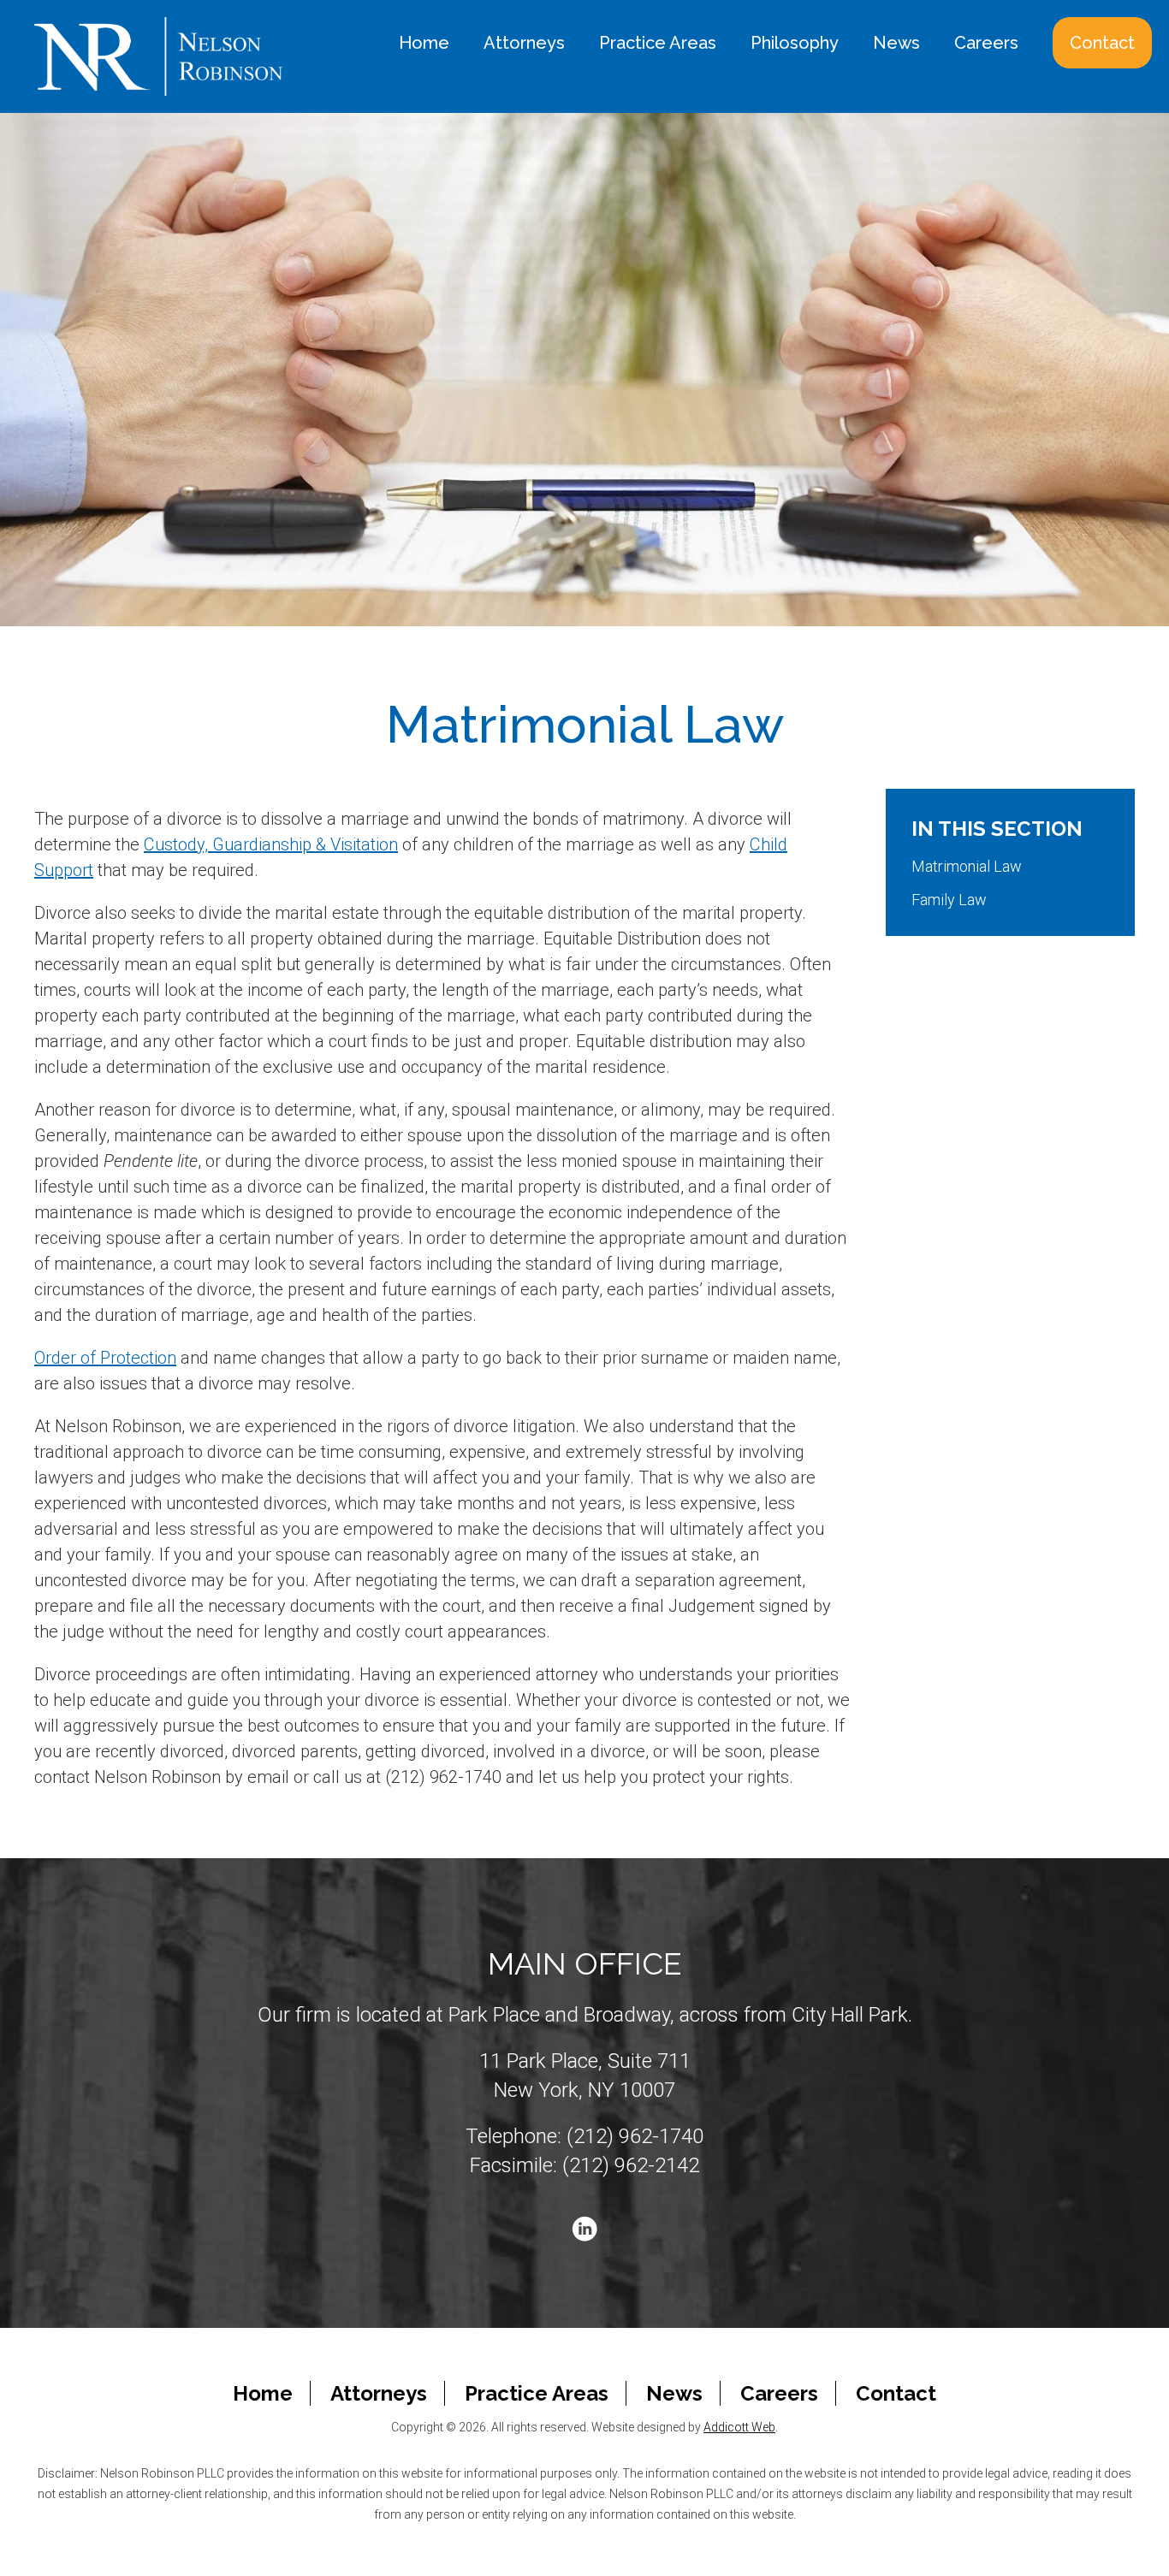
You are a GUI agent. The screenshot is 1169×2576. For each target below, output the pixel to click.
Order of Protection (105, 1358)
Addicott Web (739, 2427)
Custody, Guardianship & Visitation (271, 844)
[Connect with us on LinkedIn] (584, 2227)
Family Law (949, 900)
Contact (1102, 43)
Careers (986, 43)
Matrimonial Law (967, 866)
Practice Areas (658, 43)
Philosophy (795, 43)
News (896, 43)
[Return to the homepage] (159, 56)
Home (424, 43)
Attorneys (524, 43)
